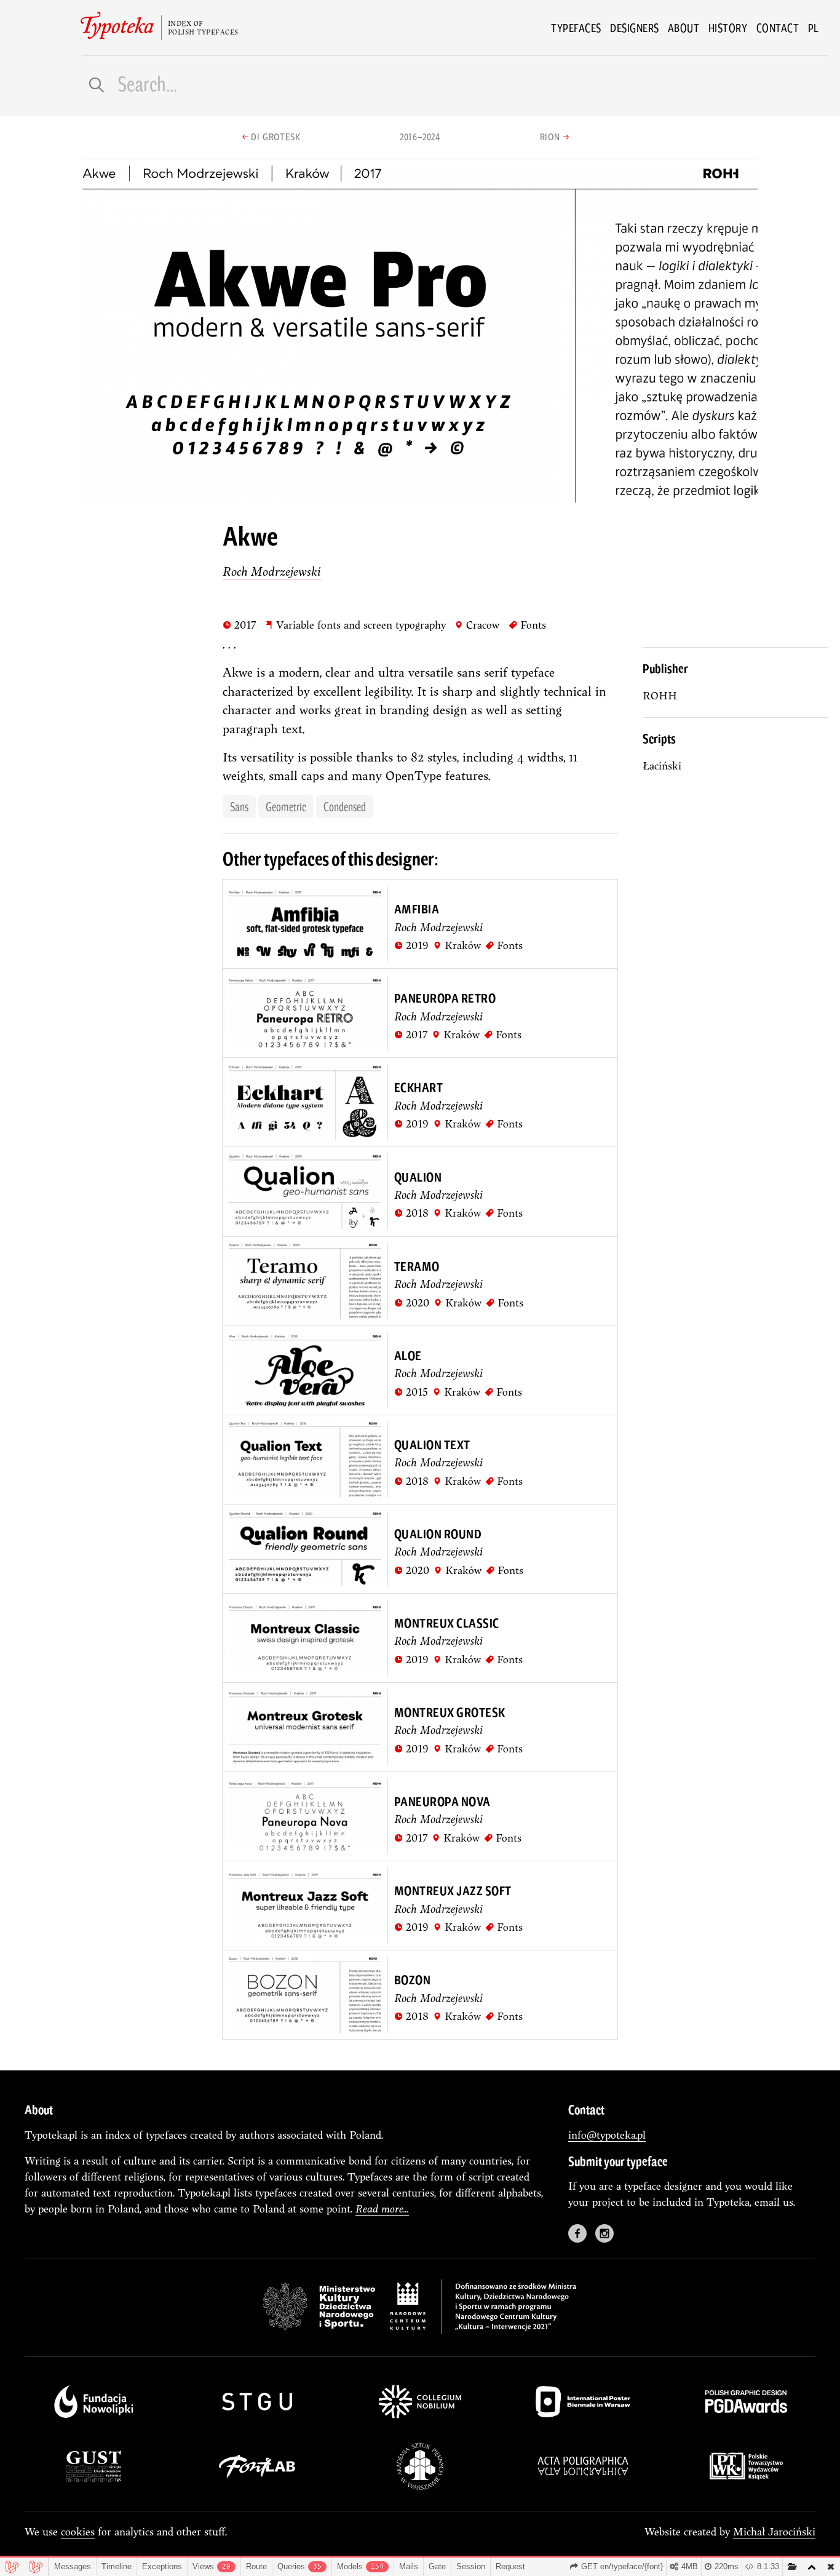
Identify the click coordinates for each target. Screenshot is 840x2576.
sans (239, 806)
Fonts (527, 624)
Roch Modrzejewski (272, 571)
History (728, 28)
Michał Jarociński (774, 2531)
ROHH (660, 695)
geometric (286, 806)
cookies (78, 2531)
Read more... (382, 2208)
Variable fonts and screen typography (355, 624)
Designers (635, 28)
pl (814, 28)
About (684, 28)
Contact (778, 28)
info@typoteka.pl (607, 2135)
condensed (345, 806)
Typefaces (576, 28)
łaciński (662, 765)
